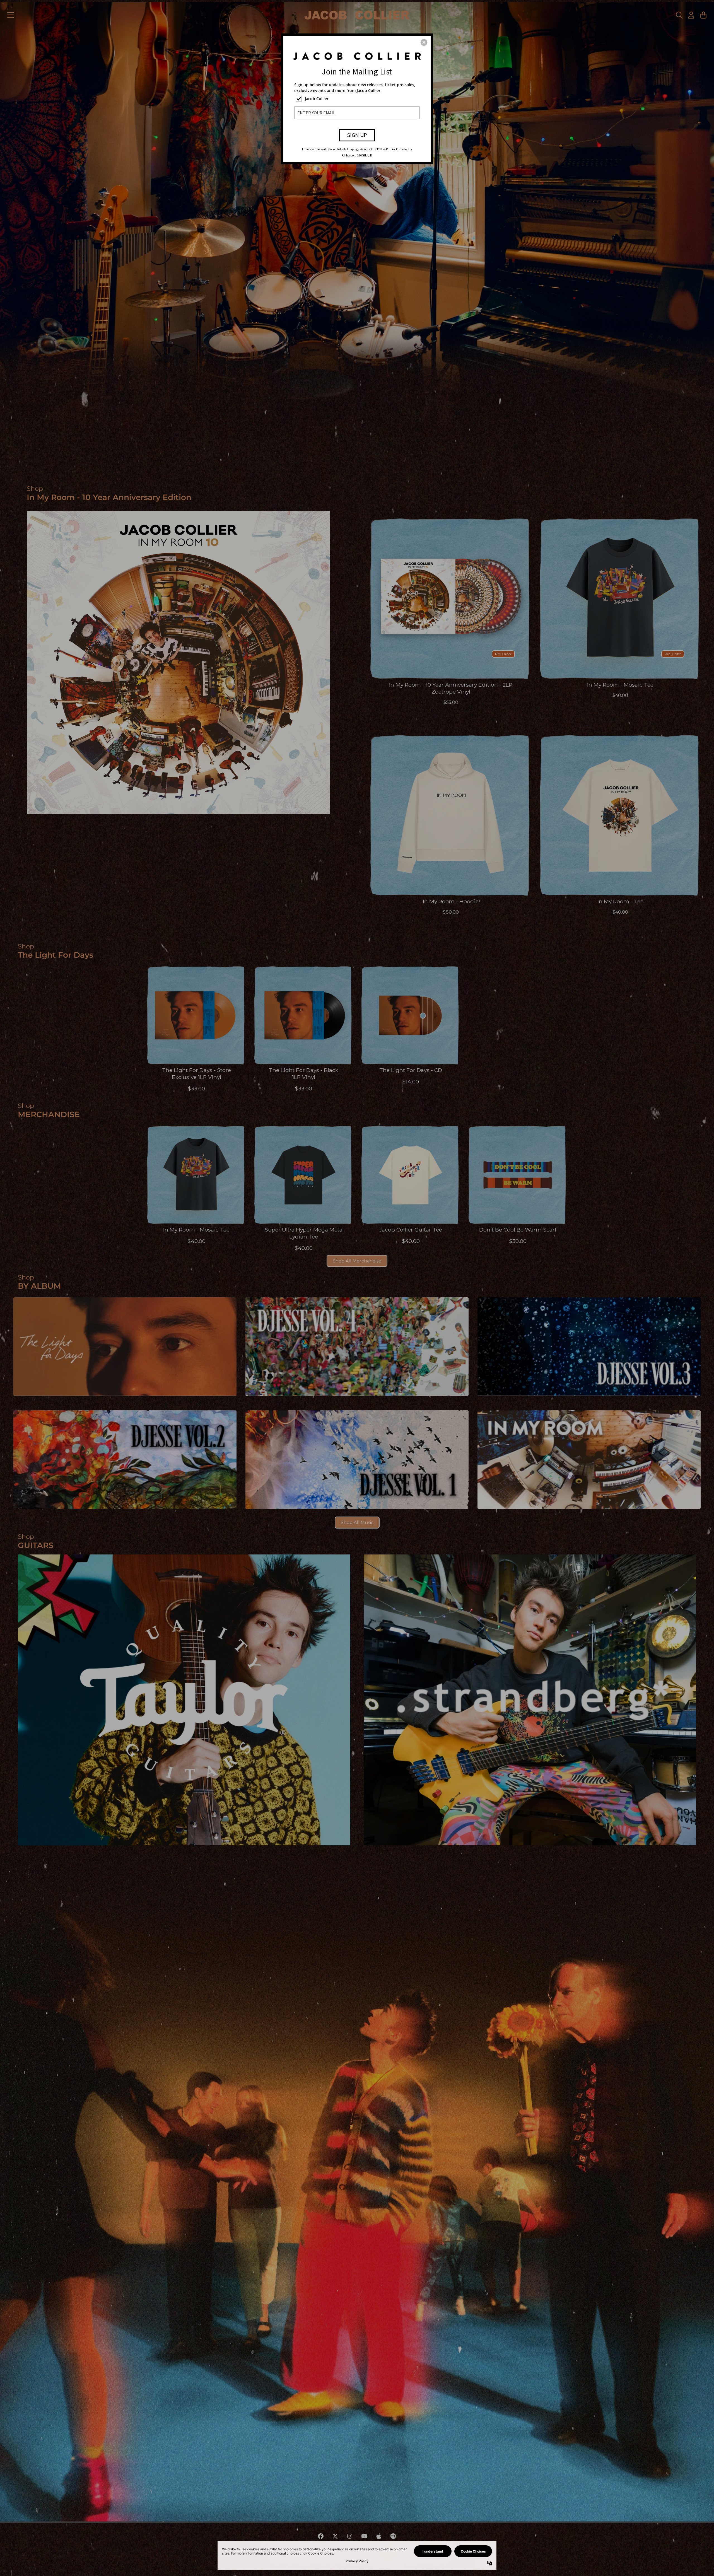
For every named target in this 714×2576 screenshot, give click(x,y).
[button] (424, 42)
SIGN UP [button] (357, 135)
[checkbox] (358, 99)
